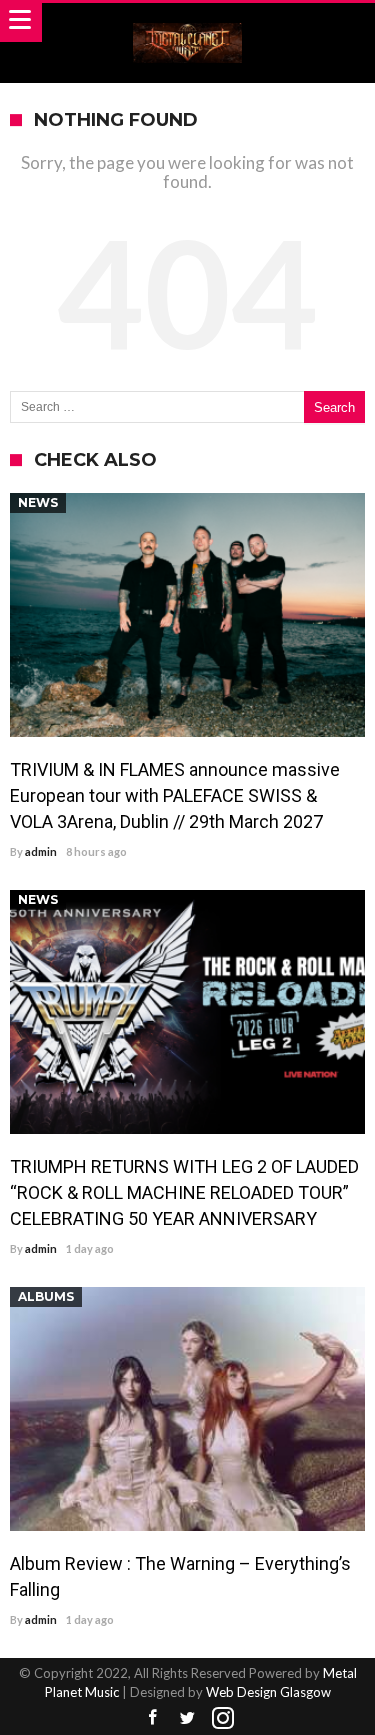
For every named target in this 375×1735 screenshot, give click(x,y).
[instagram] (223, 1718)
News (38, 502)
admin (41, 851)
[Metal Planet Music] (188, 22)
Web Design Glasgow (268, 1692)
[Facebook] (153, 1718)
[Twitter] (188, 1718)
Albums (46, 1296)
